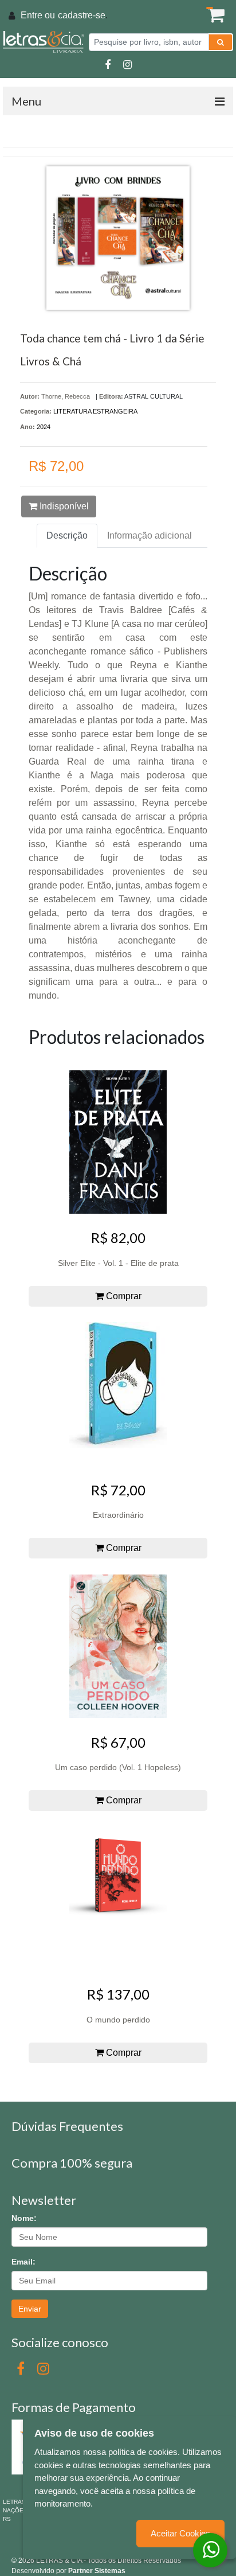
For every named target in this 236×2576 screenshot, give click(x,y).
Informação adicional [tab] (150, 535)
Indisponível (63, 506)
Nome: (24, 2218)
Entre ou (38, 15)
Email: (23, 2262)
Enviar (30, 2309)
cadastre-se (82, 15)
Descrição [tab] (67, 535)
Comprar (123, 1296)
